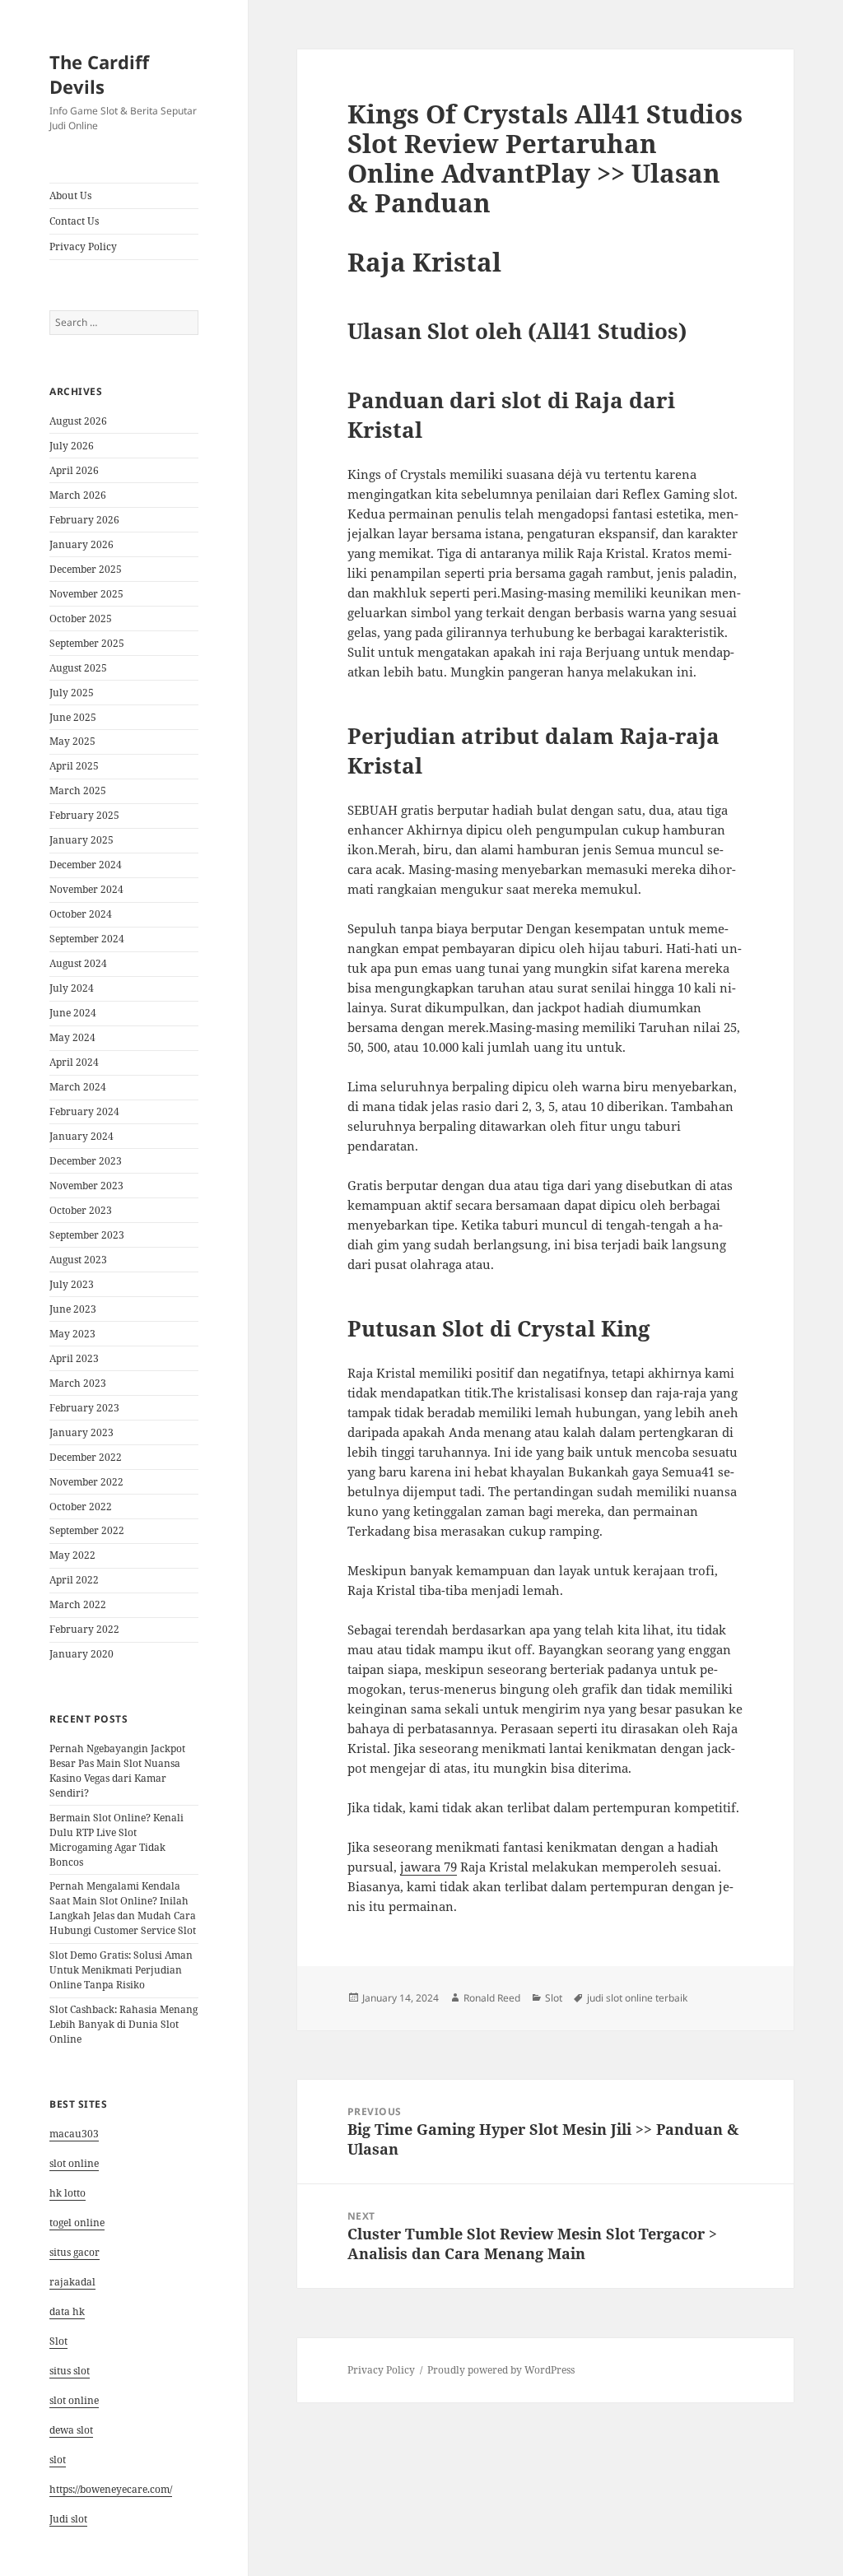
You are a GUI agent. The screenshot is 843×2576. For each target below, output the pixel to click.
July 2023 (72, 1284)
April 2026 (74, 470)
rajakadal (72, 2282)
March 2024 (78, 1087)
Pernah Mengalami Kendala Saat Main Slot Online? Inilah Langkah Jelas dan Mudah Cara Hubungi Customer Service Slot (123, 1908)
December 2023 (86, 1161)
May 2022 (72, 1555)
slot (58, 2460)
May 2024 (72, 1037)
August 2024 (78, 963)
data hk (67, 2311)
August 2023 (78, 1260)
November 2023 (86, 1186)
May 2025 (72, 741)
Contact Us (74, 221)
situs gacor (75, 2252)
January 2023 (82, 1432)
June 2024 (73, 1013)
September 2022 (87, 1530)
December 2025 (86, 569)
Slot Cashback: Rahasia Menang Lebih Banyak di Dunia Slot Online (123, 2024)
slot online (74, 2163)
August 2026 (78, 421)
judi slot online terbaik (637, 1998)
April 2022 (74, 1580)
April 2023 (74, 1358)
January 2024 (82, 1136)
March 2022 (78, 1604)
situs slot (70, 2371)
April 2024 (74, 1062)
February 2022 (84, 1629)
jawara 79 (428, 1867)
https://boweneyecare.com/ (111, 2489)
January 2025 (82, 840)
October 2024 (81, 914)
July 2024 (72, 988)
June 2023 (73, 1309)
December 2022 (86, 1457)
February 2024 (84, 1111)
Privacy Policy (83, 246)
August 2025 (78, 668)
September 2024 (87, 939)
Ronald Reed (492, 1998)
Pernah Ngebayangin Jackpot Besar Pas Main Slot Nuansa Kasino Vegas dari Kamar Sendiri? (117, 1771)
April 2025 (74, 766)
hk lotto (68, 2193)
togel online (77, 2223)
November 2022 (86, 1482)
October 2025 (81, 618)
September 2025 (87, 643)
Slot (58, 2341)
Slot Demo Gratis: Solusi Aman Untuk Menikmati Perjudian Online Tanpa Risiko (121, 1970)
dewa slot (71, 2430)
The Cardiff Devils (99, 74)
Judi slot (68, 2519)
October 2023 (81, 1210)
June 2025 (73, 717)
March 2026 (78, 495)
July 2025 (72, 693)
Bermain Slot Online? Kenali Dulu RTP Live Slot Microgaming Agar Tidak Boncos (116, 1840)
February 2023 (84, 1408)
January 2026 (82, 544)
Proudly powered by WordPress (501, 2370)
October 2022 (81, 1507)
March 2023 (78, 1383)
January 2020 (82, 1654)
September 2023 (87, 1235)
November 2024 (86, 889)
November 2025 (86, 594)
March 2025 (78, 790)
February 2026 (84, 520)
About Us (70, 195)
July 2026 (72, 446)
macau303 (74, 2134)
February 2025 (84, 815)
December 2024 (86, 865)
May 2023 (72, 1334)
